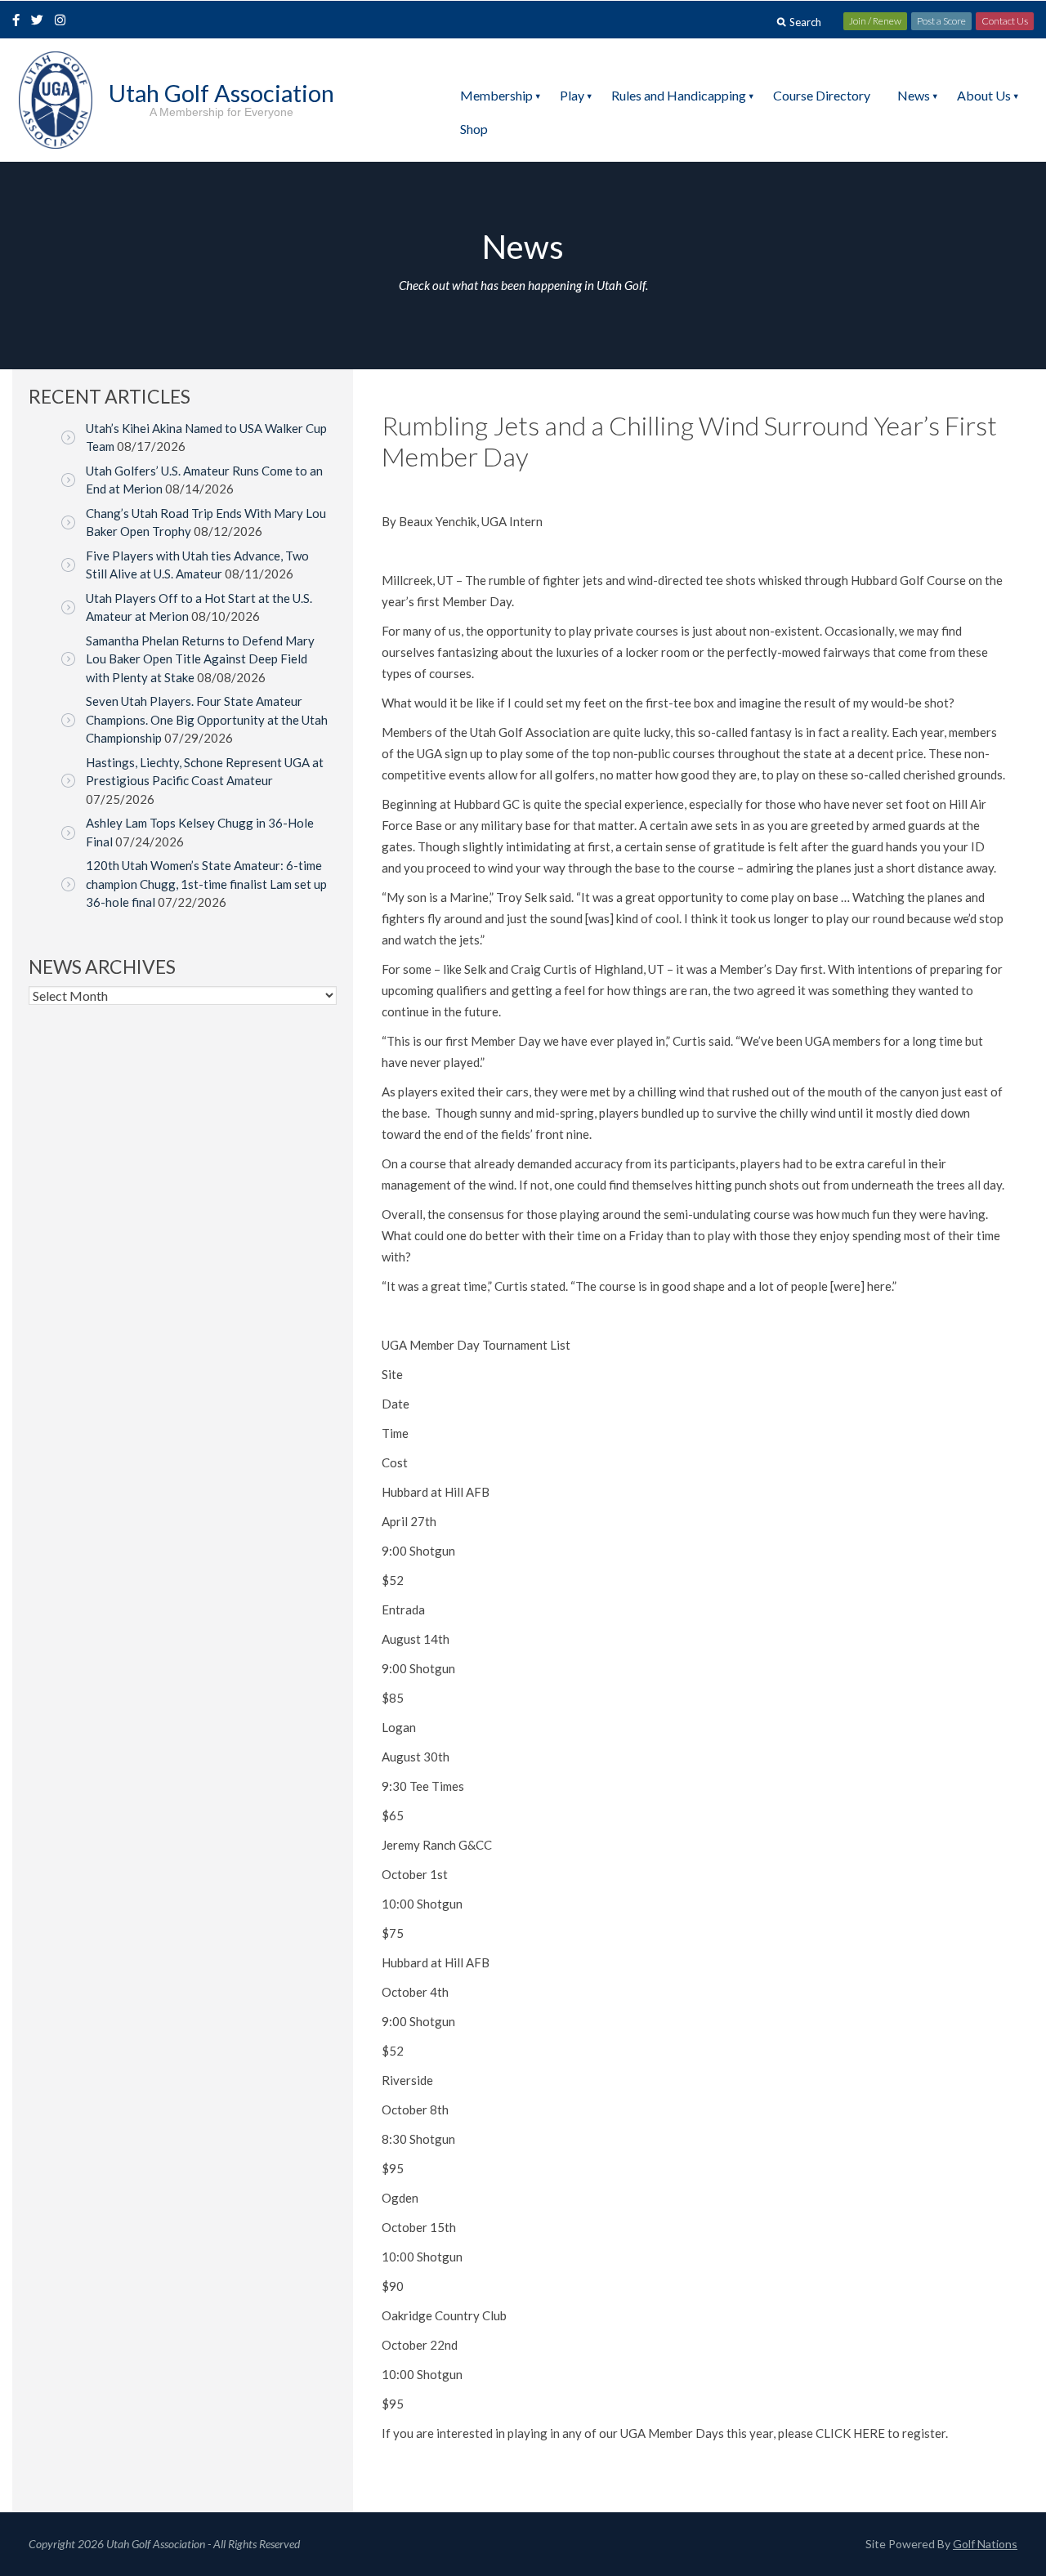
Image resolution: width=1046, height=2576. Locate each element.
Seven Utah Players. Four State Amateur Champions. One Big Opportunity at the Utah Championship (207, 719)
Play (572, 95)
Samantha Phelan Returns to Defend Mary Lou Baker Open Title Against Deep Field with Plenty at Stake (200, 659)
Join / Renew (875, 21)
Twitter (42, 21)
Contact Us (1005, 21)
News (914, 95)
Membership (496, 95)
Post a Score (941, 21)
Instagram (64, 21)
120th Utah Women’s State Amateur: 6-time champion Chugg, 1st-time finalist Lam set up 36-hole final (206, 884)
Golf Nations (985, 2544)
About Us (984, 95)
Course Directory (822, 95)
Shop (474, 129)
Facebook (18, 21)
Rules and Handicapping (679, 95)
